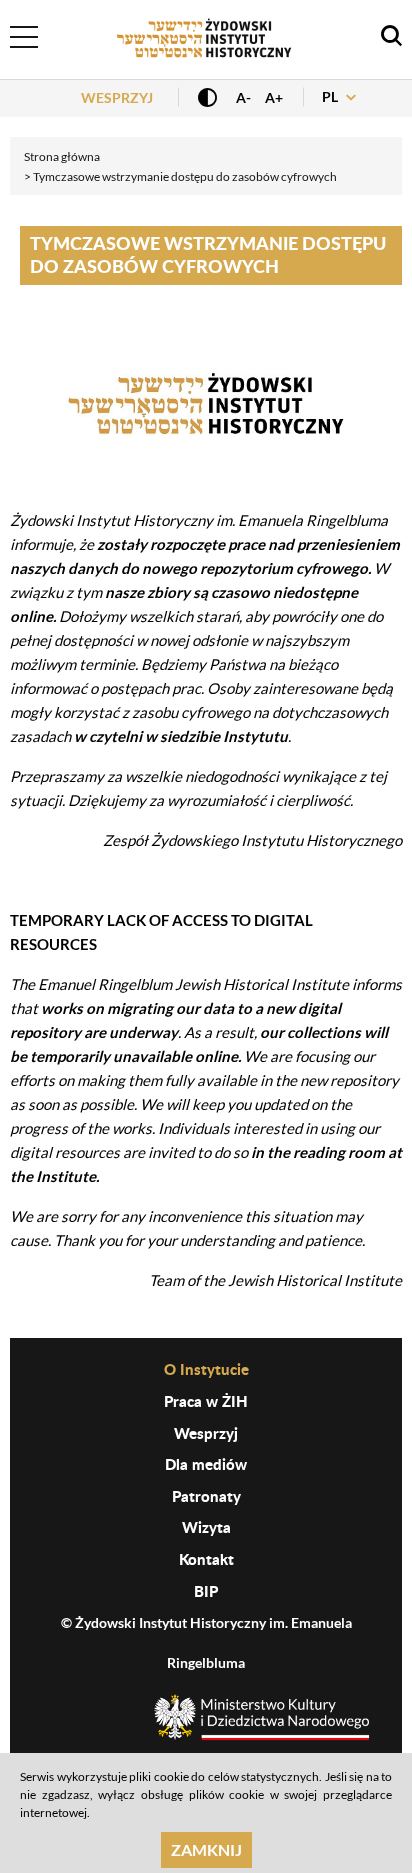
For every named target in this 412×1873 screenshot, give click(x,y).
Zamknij (206, 1849)
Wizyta (206, 1527)
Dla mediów (206, 1464)
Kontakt (206, 1559)
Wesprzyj (117, 97)
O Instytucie (206, 1369)
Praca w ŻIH (206, 1401)
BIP (206, 1591)
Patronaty (206, 1496)
